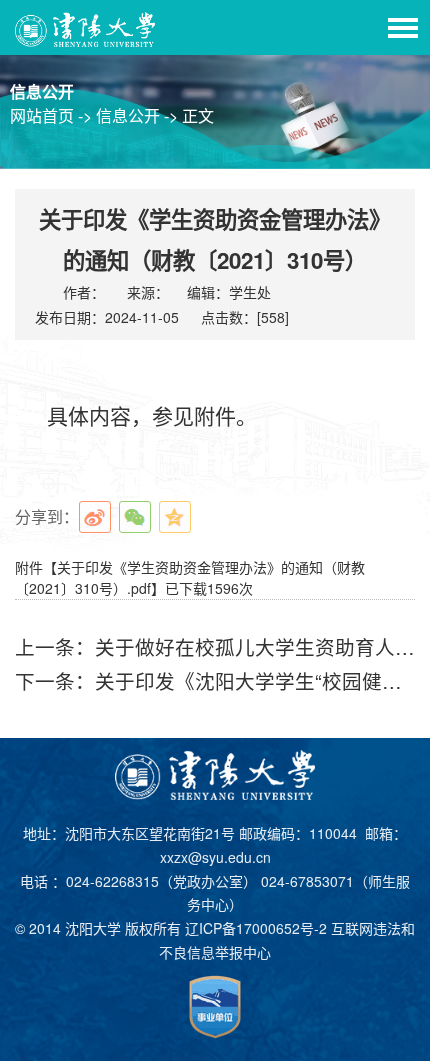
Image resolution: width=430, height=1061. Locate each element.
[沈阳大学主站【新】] (85, 27)
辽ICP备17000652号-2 (256, 928)
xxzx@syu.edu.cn (215, 857)
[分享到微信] (135, 517)
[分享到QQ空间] (175, 517)
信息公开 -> (139, 115)
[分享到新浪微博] (95, 517)
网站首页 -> (53, 115)
